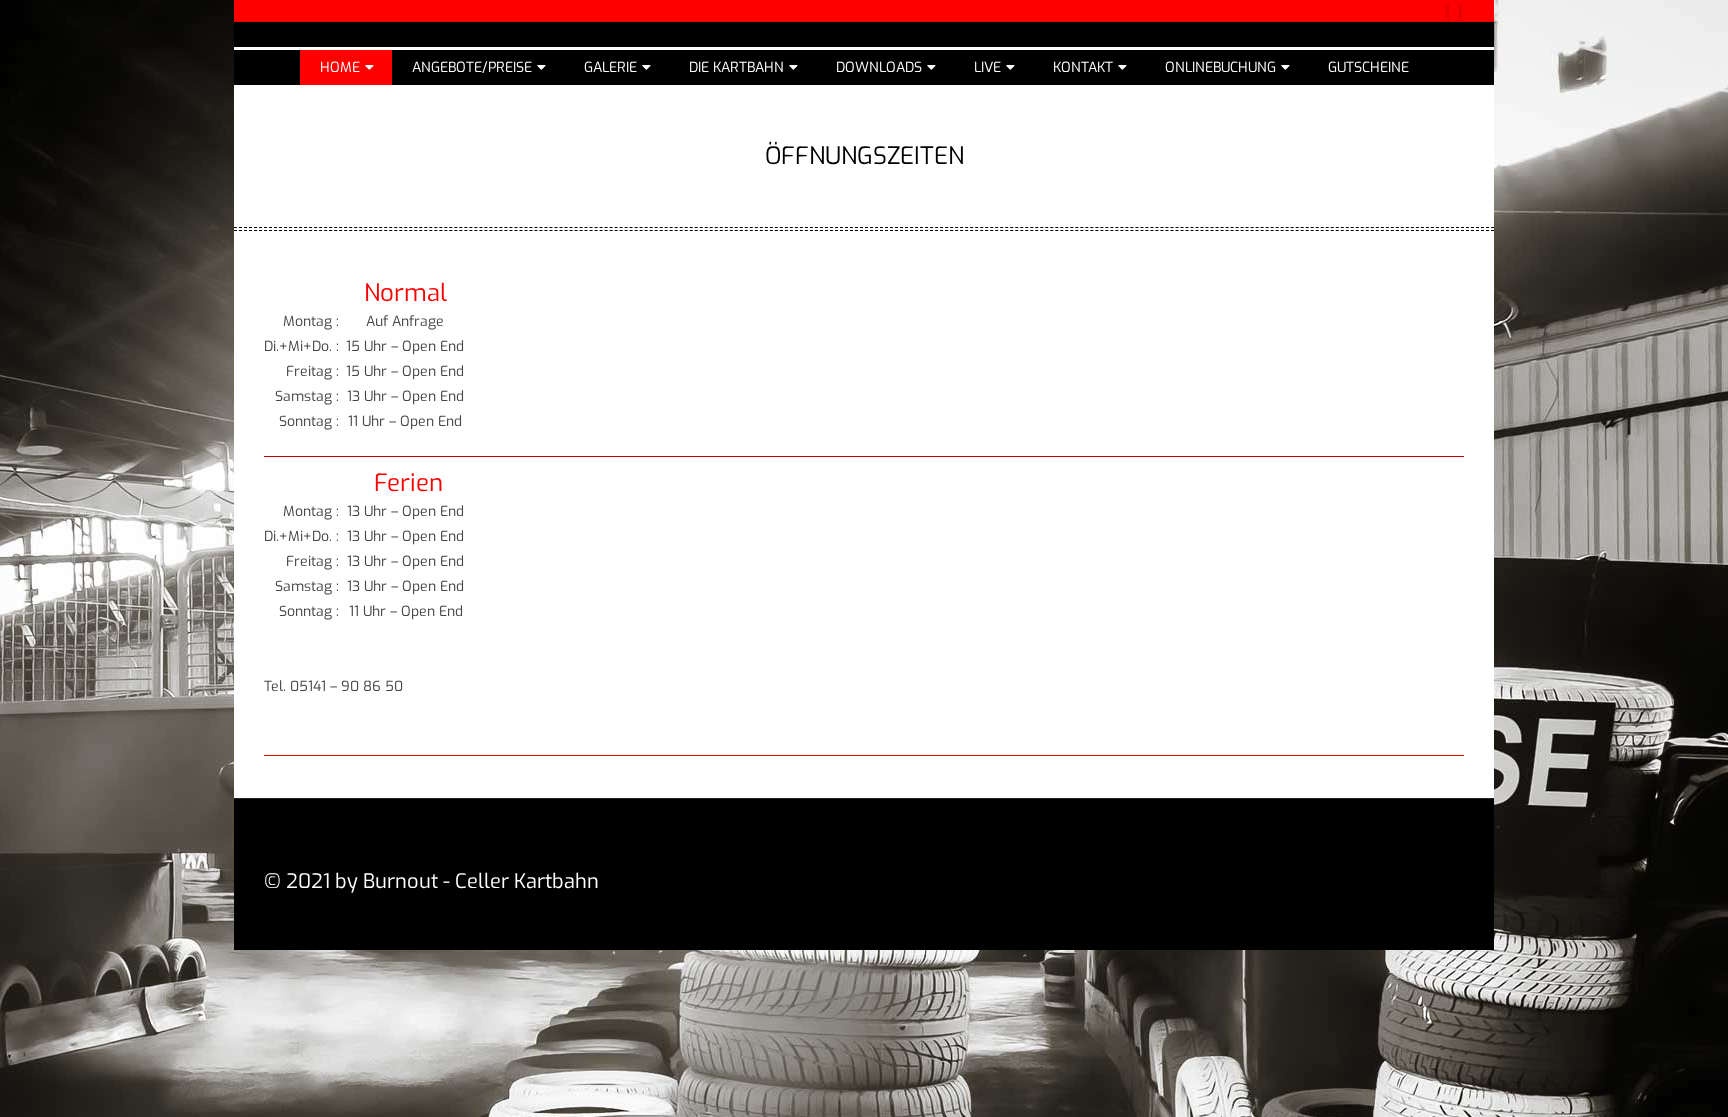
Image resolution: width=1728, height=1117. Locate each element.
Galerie (610, 67)
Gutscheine (1368, 67)
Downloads (879, 67)
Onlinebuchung (1220, 67)
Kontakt (1083, 67)
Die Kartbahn (736, 67)
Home (340, 67)
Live (987, 67)
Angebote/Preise (472, 67)
